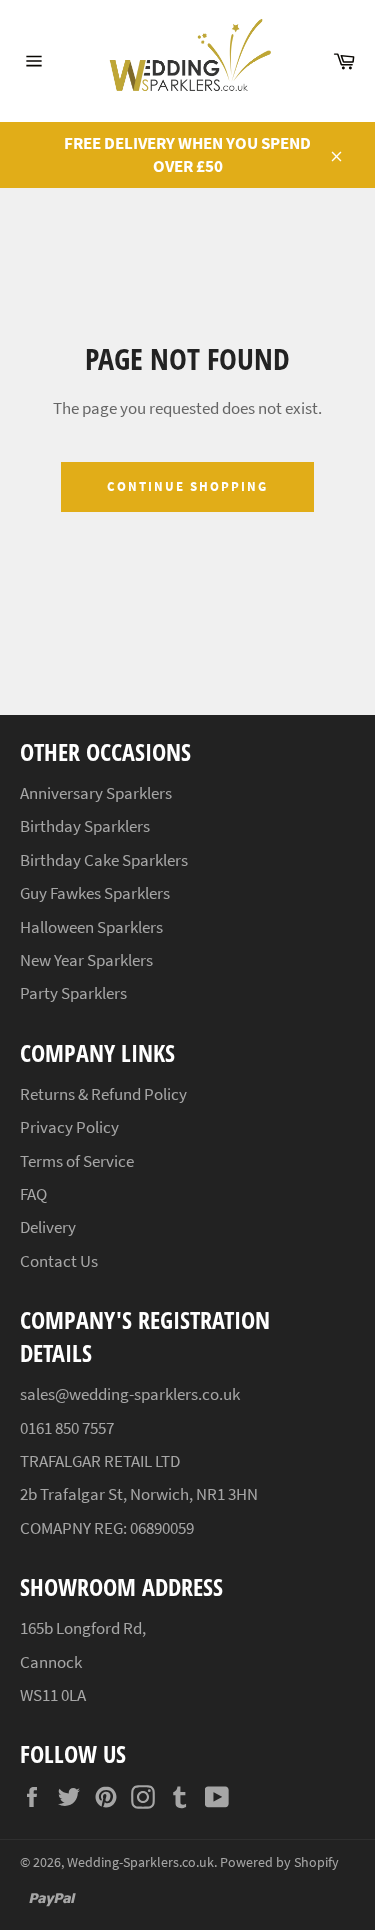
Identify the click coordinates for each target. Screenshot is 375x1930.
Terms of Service (77, 1161)
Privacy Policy (69, 1127)
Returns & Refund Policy (103, 1094)
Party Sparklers (73, 993)
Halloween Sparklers (91, 927)
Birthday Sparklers (85, 826)
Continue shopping (187, 486)
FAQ (33, 1194)
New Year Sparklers (86, 960)
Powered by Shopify (279, 1862)
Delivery (48, 1227)
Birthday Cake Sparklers (104, 860)
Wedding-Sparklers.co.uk (140, 1862)
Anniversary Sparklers (96, 793)
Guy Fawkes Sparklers (95, 893)
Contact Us (59, 1261)
